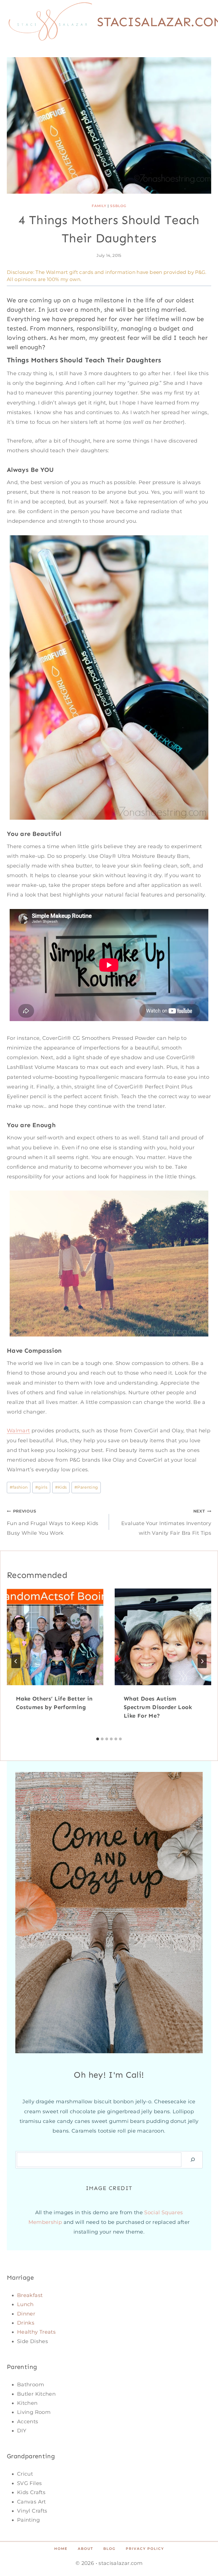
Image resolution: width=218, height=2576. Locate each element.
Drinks (26, 2323)
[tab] (98, 1739)
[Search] (193, 2160)
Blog (109, 2549)
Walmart (57, 272)
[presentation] (55, 1637)
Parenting (86, 1487)
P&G (200, 272)
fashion (19, 1487)
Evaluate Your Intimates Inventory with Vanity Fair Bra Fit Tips (166, 1522)
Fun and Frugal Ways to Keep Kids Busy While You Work (53, 1522)
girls (41, 1487)
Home (61, 2549)
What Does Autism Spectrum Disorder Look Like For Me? (158, 1707)
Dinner (26, 2314)
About (85, 2549)
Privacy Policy (145, 2549)
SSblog (118, 206)
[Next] (202, 1661)
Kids (61, 1487)
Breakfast (30, 2295)
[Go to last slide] (16, 1661)
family (99, 206)
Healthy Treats (36, 2332)
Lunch (25, 2304)
